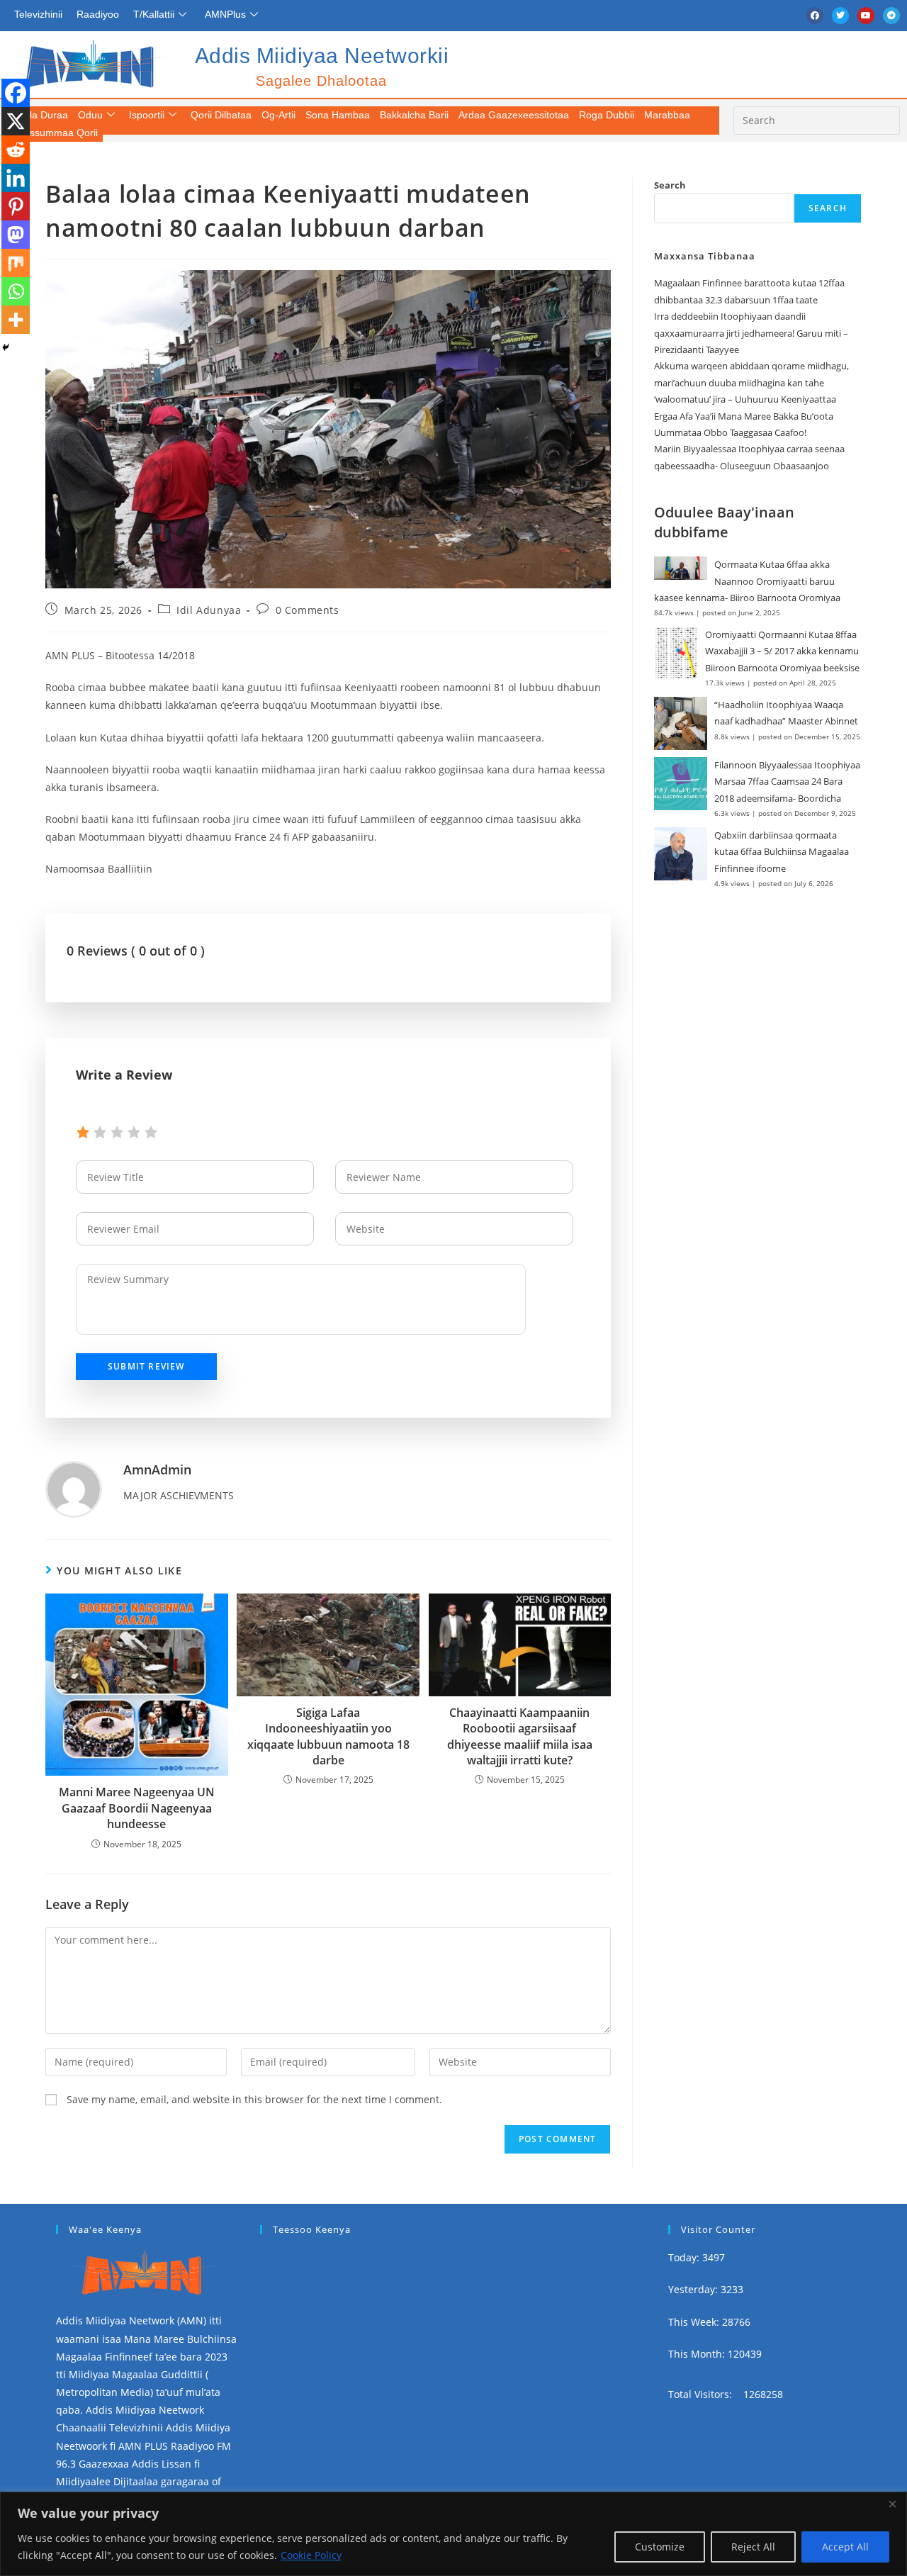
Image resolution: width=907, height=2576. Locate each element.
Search (670, 185)
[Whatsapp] (16, 291)
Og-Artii (278, 115)
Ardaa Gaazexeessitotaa (514, 115)
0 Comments (308, 610)
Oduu (90, 115)
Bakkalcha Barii (414, 115)
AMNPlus (225, 14)
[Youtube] (866, 16)
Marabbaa (667, 115)
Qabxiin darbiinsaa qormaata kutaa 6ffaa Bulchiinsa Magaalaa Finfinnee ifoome (782, 852)
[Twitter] (840, 16)
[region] (453, 2534)
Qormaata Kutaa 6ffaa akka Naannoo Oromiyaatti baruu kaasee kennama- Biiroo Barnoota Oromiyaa (747, 581)
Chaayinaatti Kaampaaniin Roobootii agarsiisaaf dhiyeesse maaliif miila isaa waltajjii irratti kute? (520, 1736)
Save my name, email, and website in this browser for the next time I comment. (254, 2099)
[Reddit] (16, 150)
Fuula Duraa (40, 115)
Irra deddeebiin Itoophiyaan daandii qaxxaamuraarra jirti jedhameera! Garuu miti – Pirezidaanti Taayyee (751, 333)
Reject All (753, 2547)
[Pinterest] (16, 206)
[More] (16, 320)
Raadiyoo (98, 14)
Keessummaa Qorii (55, 133)
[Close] (892, 2504)
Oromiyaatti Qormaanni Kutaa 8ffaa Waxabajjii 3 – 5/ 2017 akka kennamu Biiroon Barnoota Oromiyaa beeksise (782, 651)
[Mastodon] (16, 235)
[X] (16, 121)
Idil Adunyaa (209, 610)
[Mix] (16, 263)
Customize (660, 2547)
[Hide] (6, 347)
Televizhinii (38, 14)
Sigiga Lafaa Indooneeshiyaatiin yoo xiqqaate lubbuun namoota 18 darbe (328, 1736)
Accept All (845, 2547)
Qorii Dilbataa (221, 115)
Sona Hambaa (338, 115)
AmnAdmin (157, 1469)
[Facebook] (815, 16)
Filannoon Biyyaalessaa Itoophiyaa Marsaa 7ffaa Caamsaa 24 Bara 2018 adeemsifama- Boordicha (787, 782)
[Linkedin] (16, 178)
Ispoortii (147, 115)
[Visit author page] (74, 1488)
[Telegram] (891, 16)
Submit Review (146, 1366)
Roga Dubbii (607, 115)
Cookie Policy (311, 2555)
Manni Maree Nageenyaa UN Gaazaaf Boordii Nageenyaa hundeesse (137, 1808)
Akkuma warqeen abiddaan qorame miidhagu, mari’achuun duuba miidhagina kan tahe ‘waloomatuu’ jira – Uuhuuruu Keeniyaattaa (751, 382)
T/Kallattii (154, 14)
